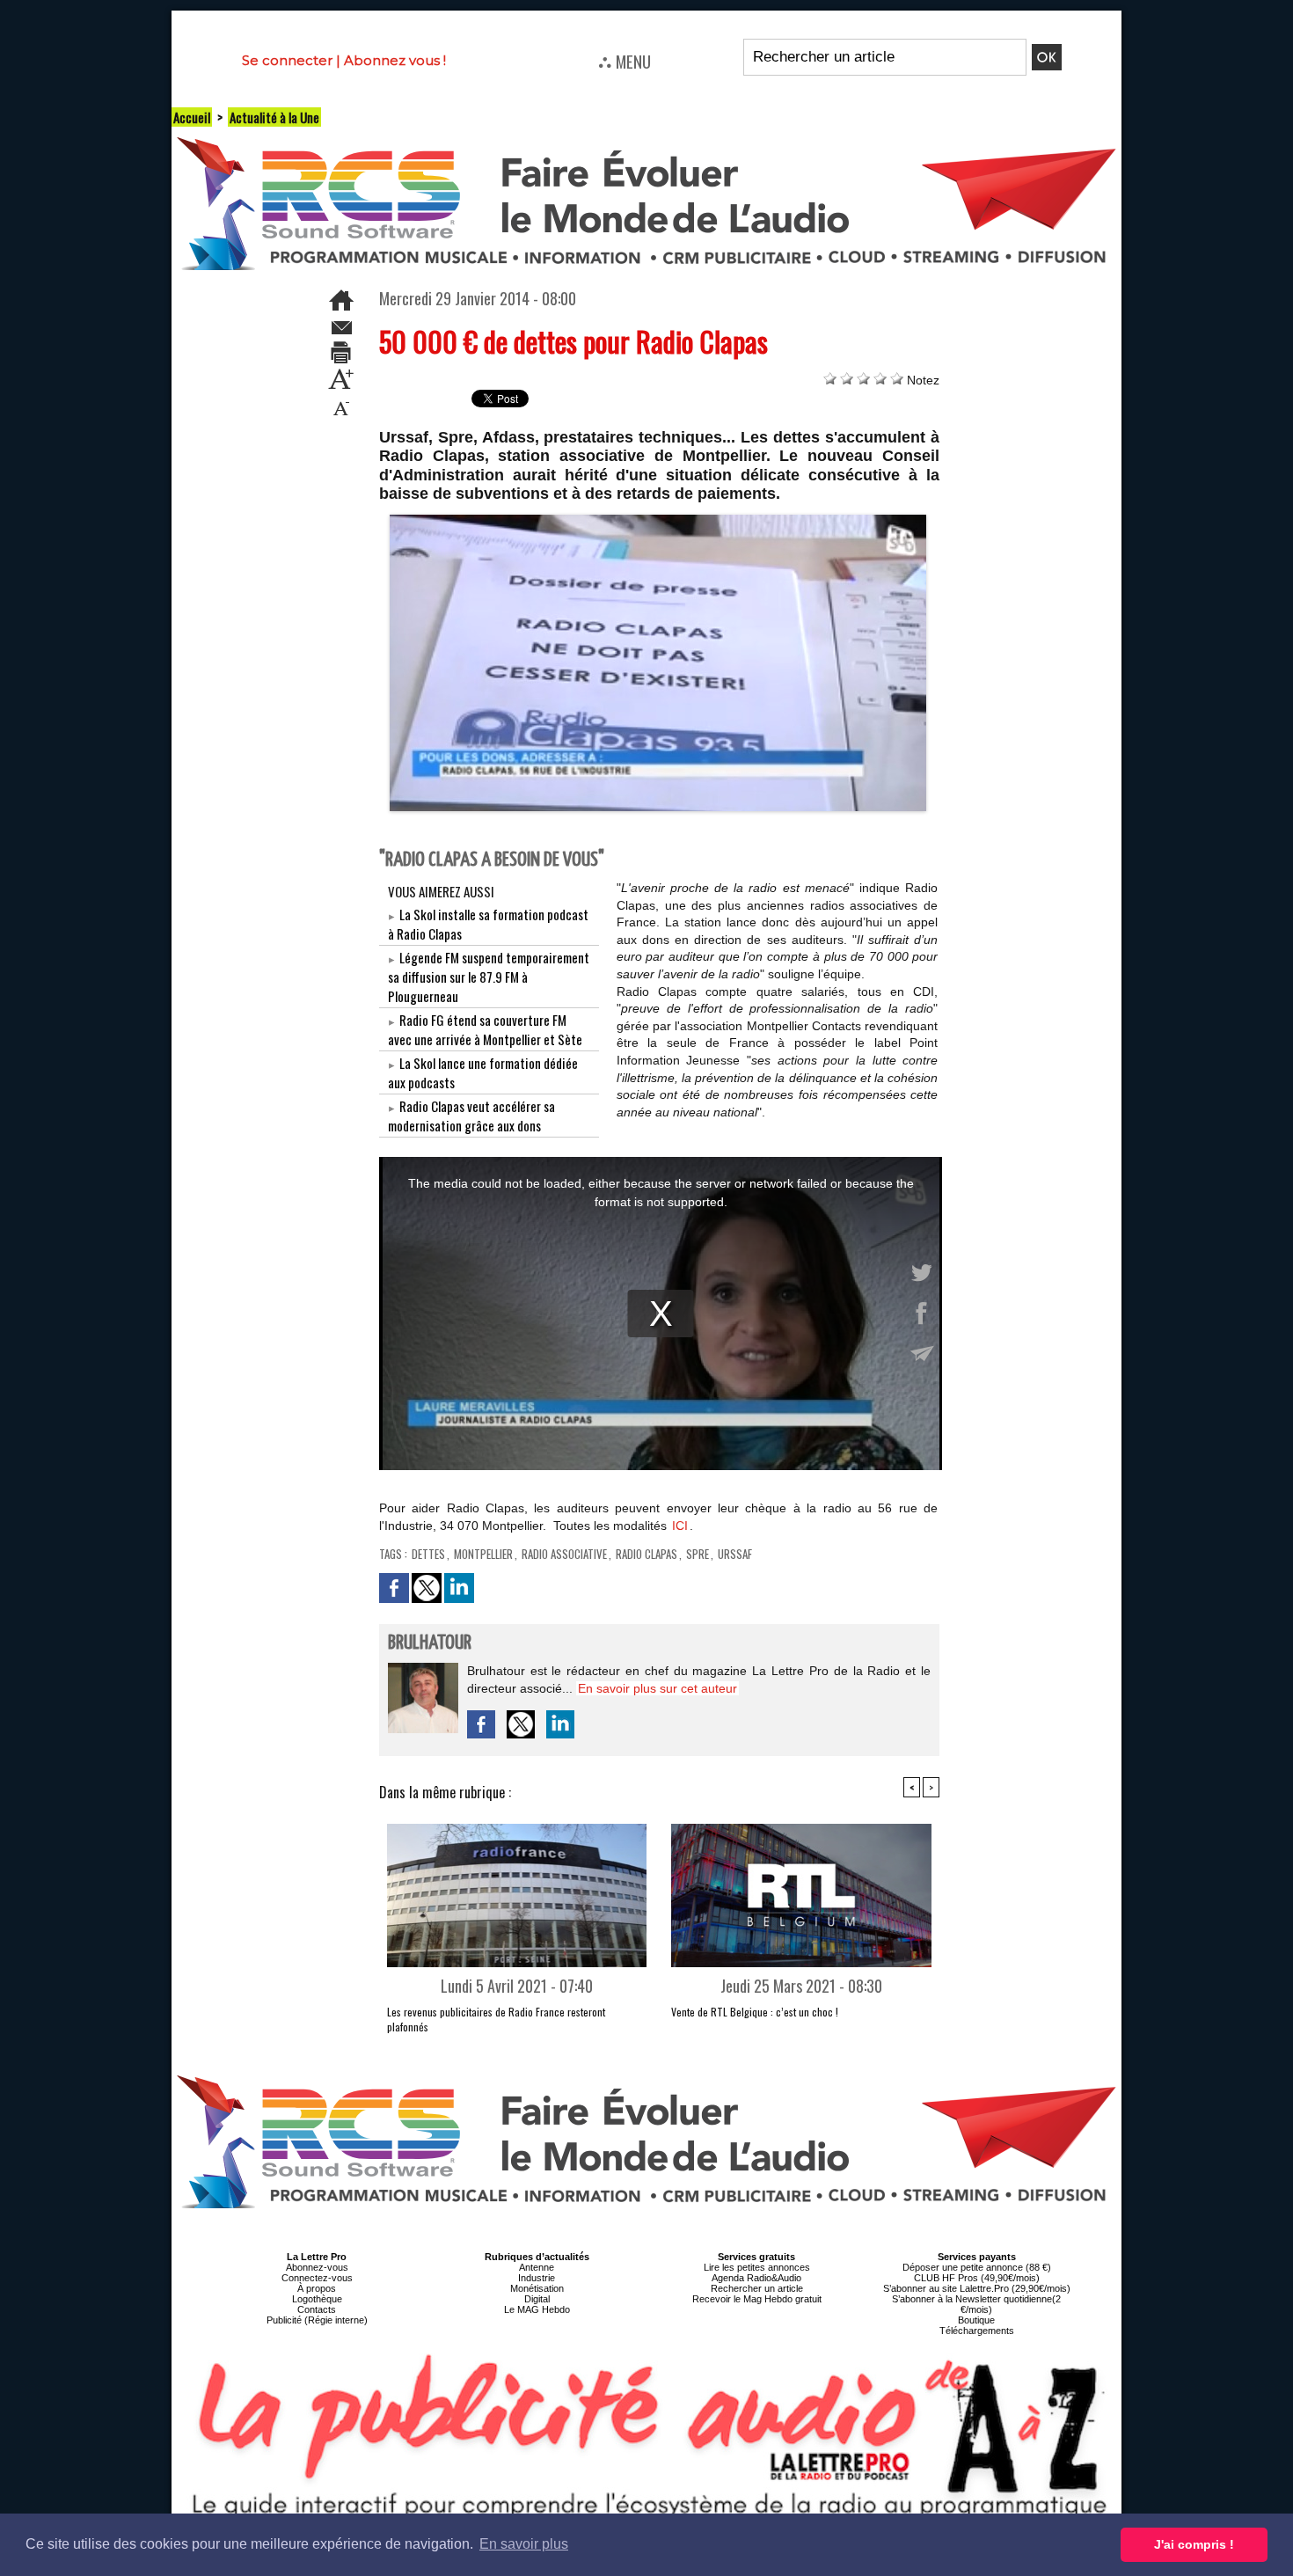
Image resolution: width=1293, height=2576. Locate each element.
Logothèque (317, 2299)
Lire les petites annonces (757, 2267)
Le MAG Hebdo (537, 2309)
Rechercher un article (757, 2288)
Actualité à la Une (274, 117)
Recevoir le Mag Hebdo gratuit (757, 2299)
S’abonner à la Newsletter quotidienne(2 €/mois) (976, 2304)
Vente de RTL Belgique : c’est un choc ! (755, 2012)
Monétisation (537, 2288)
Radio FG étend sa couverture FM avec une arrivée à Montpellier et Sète (485, 1029)
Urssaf (735, 1554)
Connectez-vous (317, 2278)
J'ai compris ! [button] (1194, 2544)
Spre (698, 1554)
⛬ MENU (625, 61)
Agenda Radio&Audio (756, 2278)
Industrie (537, 2278)
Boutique (976, 2320)
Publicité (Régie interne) (317, 2320)
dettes (428, 1554)
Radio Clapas (646, 1554)
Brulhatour (430, 1643)
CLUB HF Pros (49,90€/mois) (977, 2278)
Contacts (317, 2309)
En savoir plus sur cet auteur (657, 1688)
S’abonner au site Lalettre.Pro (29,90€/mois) (977, 2288)
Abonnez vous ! (395, 60)
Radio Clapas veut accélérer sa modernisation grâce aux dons (471, 1116)
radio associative (564, 1554)
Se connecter (287, 60)
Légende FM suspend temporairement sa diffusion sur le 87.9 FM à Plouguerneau (489, 977)
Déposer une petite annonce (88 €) (977, 2267)
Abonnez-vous (317, 2267)
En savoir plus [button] (524, 2544)
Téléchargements (977, 2331)
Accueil (192, 117)
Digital (537, 2299)
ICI (680, 1526)
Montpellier (483, 1554)
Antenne (537, 2267)
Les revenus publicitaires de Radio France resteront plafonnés (496, 2019)
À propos (317, 2288)
